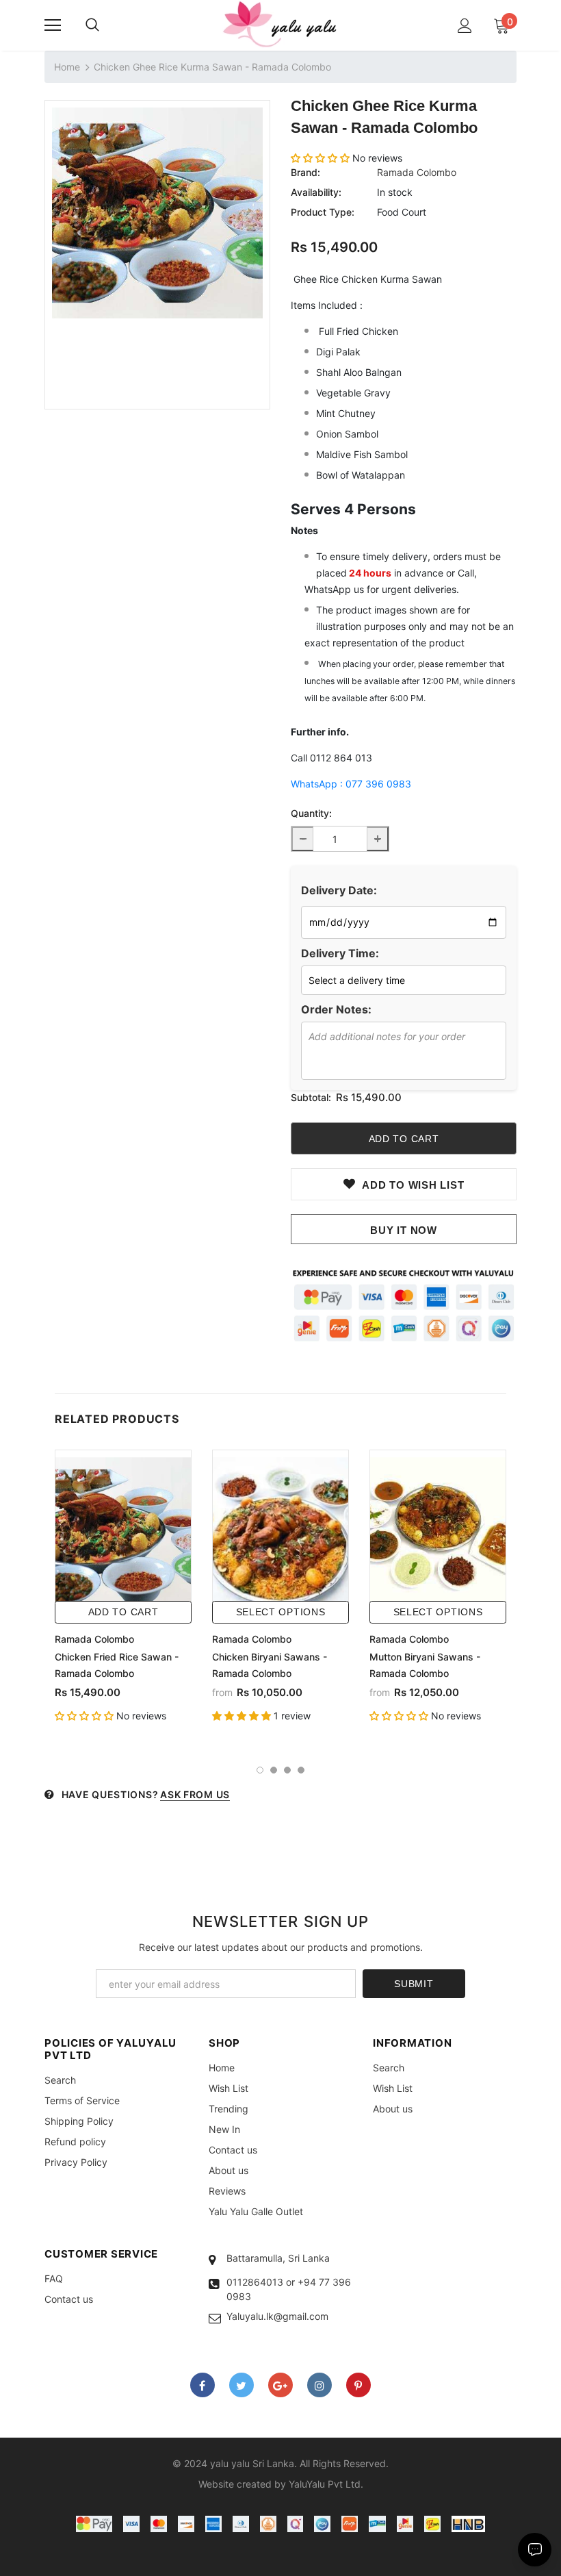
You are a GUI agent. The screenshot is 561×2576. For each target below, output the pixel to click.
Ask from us (195, 1794)
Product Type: (323, 212)
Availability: (316, 192)
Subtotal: (311, 1097)
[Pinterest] (358, 2385)
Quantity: (311, 813)
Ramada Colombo (417, 172)
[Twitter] (242, 2385)
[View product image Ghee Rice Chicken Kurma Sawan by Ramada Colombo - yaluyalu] (157, 213)
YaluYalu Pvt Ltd (325, 2484)
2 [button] (274, 1770)
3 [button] (287, 1770)
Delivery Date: (339, 890)
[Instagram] (319, 2385)
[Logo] (280, 25)
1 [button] (260, 1770)
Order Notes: (336, 1009)
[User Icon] (465, 26)
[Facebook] (203, 2385)
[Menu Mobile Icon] (53, 25)
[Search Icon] (92, 25)
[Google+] (280, 2385)
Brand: (305, 172)
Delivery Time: (340, 953)
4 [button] (301, 1770)
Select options (281, 1612)
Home (67, 67)
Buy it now (404, 1230)
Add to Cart (123, 1612)
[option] (157, 213)
